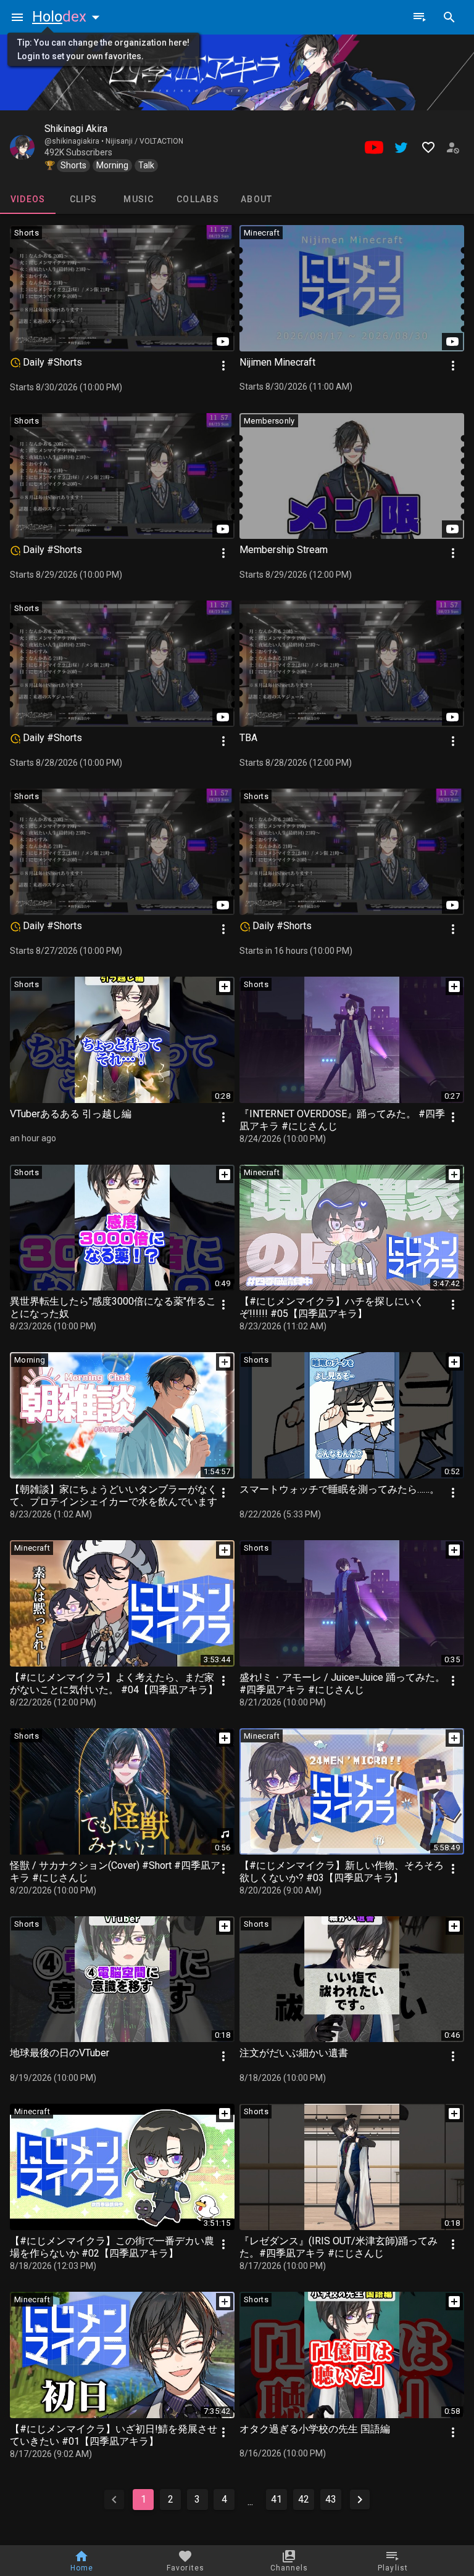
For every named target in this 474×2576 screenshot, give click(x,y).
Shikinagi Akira (76, 129)
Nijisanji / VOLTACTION (144, 141)
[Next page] (360, 2500)
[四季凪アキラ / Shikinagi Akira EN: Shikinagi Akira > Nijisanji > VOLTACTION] (22, 147)
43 (331, 2499)
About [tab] (256, 199)
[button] (69, 17)
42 (304, 2499)
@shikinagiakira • (75, 141)
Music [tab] (139, 199)
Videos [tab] (28, 199)
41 (276, 2499)
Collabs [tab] (198, 199)
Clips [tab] (83, 199)
